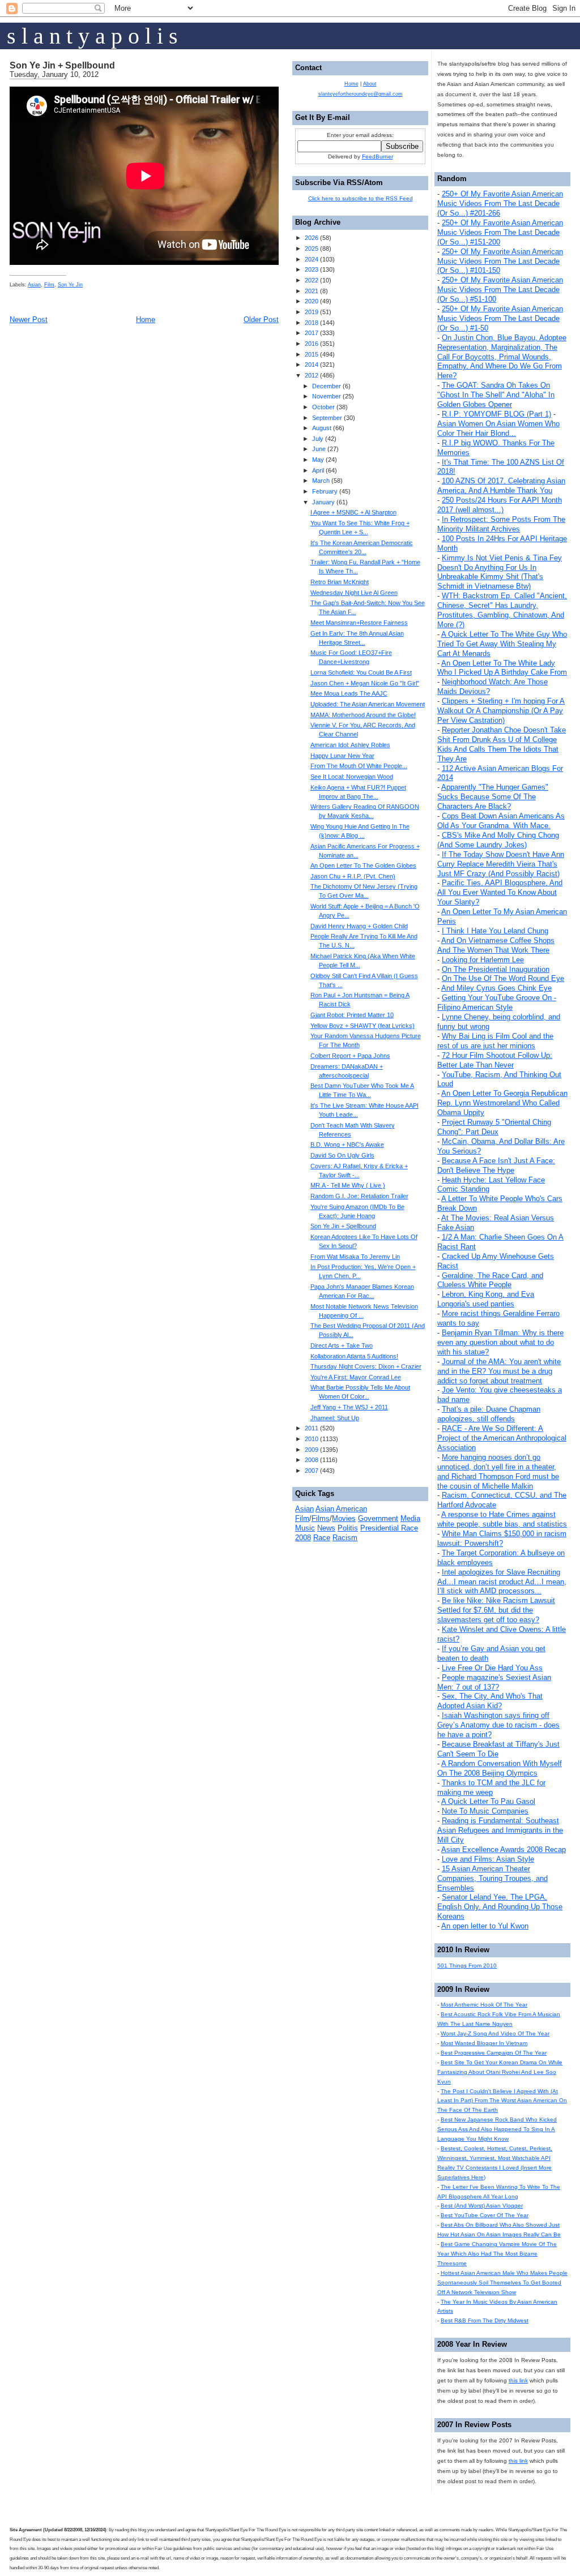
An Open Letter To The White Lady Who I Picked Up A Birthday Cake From (502, 668)
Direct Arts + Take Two (342, 1345)
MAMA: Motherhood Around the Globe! (363, 715)
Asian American (341, 1509)
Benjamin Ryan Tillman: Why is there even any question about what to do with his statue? (500, 1342)
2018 (312, 323)
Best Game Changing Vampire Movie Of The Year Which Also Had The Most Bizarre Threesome (497, 2254)
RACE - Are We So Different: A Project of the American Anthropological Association (502, 1438)
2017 (312, 333)
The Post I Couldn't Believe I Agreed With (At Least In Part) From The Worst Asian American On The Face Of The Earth (502, 2101)
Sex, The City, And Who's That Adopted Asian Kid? (490, 1701)
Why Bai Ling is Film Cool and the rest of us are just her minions (495, 1041)
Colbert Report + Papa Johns (350, 1056)
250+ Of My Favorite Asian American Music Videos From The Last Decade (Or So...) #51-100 (500, 290)
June (319, 449)
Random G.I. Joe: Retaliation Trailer (359, 1196)
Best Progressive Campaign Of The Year (494, 2053)
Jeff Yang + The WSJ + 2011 (349, 1407)
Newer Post (29, 320)
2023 (312, 269)
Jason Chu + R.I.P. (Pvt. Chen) (353, 876)
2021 (312, 291)
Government (378, 1518)
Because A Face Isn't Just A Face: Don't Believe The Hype (496, 1165)
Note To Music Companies (485, 1811)
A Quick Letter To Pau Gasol (488, 1801)
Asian (34, 285)
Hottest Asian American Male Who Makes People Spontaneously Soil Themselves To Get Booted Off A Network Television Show (502, 2283)
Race (322, 1538)
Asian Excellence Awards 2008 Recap (504, 1850)
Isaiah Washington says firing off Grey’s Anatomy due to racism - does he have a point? (498, 1725)
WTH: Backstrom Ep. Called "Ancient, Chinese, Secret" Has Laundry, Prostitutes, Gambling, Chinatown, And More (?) (502, 610)
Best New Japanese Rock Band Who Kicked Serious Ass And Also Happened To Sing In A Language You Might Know (497, 2129)
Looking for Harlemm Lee (483, 960)
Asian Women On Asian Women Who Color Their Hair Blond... (498, 428)
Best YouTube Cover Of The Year (485, 2215)
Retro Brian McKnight (340, 582)
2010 (312, 1439)
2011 (312, 1428)
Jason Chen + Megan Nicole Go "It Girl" (365, 683)
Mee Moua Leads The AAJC (349, 693)
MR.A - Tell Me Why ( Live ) (348, 1185)
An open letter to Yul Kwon (485, 1926)
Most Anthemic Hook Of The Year (484, 2005)
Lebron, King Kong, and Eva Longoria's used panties (486, 1299)
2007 (312, 1471)
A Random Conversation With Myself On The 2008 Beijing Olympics (500, 1768)
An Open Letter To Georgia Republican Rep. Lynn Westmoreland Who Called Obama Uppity (502, 1103)
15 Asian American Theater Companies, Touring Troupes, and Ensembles (492, 1878)
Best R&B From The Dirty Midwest (485, 2320)
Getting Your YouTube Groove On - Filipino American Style (497, 1002)
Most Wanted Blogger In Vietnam (484, 2043)
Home (146, 320)
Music (305, 1528)
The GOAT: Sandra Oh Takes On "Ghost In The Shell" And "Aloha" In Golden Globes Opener (496, 395)
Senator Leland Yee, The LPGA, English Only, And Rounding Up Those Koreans (500, 1907)
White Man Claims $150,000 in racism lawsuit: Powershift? (502, 1538)
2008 (312, 1460)
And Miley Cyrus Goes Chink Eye (496, 988)
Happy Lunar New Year (342, 756)
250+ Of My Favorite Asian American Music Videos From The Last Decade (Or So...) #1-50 (500, 318)
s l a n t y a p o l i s (92, 36)
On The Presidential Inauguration (496, 969)
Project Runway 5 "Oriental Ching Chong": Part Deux (494, 1127)
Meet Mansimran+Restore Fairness (359, 623)
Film (49, 285)
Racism (345, 1538)
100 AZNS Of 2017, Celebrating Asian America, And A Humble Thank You (501, 486)
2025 (312, 248)
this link (518, 2380)
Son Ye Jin (70, 285)
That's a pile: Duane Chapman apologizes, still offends (489, 1414)
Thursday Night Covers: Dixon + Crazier (366, 1366)
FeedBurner (378, 157)
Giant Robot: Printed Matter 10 (352, 1015)
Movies (344, 1518)
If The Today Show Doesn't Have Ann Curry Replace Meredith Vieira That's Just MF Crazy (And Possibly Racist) (501, 864)
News (326, 1528)
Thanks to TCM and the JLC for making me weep (491, 1788)
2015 (312, 354)
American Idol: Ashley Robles (350, 745)
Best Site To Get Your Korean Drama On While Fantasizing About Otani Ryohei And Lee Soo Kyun (500, 2072)
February (325, 491)
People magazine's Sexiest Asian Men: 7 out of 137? (494, 1682)
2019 (312, 312)
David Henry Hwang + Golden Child (359, 926)
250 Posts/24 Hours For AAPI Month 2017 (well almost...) (500, 505)
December (327, 386)
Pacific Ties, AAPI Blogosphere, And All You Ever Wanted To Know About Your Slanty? (500, 892)
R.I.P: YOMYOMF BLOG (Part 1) (496, 414)
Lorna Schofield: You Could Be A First (361, 672)
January (323, 502)
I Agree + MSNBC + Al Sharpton (353, 512)
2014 (312, 365)
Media (410, 1518)
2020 (312, 301)
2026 (312, 238)
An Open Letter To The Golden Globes (363, 865)
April (318, 470)
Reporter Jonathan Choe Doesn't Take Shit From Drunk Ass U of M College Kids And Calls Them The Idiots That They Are (502, 744)
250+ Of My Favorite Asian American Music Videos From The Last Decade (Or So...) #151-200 (500, 232)
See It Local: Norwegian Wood (352, 777)
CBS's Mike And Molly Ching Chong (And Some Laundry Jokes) (498, 840)
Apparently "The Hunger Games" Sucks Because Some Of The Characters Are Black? (493, 797)
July (318, 439)
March (321, 481)
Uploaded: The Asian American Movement (368, 704)
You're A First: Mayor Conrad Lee (356, 1377)
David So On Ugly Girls (342, 1155)
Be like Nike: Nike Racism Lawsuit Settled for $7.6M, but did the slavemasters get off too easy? (496, 1610)
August (322, 428)
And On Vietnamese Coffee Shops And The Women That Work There (496, 945)
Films (321, 1518)
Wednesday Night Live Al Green (354, 593)
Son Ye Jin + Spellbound (62, 65)
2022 (312, 280)
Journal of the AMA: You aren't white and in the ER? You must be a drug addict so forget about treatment (499, 1371)
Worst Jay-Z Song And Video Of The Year (495, 2033)
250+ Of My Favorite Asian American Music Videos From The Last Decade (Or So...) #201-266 (500, 203)
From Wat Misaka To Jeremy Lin (355, 1257)
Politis (348, 1528)
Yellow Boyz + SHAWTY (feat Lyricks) (362, 1026)
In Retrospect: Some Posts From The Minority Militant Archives (501, 524)
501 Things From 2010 (467, 1966)
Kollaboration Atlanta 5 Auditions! (354, 1356)
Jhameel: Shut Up (335, 1418)
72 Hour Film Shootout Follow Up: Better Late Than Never (495, 1060)
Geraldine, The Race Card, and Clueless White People (490, 1280)
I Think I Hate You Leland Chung (495, 931)
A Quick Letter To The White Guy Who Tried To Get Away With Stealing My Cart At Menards (502, 644)
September (327, 418)
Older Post (261, 320)
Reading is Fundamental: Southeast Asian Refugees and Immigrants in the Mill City (500, 1830)
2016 (312, 344)
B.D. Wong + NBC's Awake (347, 1145)
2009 (312, 1450)
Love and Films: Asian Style (488, 1859)
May (318, 460)
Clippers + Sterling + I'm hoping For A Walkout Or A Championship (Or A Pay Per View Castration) (501, 711)
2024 (312, 259)
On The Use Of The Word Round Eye (503, 978)
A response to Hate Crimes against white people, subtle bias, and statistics (502, 1519)
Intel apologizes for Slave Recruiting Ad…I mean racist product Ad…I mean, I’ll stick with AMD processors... (502, 1582)
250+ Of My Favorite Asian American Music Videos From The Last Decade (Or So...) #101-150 (500, 261)
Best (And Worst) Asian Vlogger (482, 2206)
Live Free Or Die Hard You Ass (492, 1668)
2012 (312, 375)
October (323, 407)
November (327, 396)
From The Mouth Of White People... (359, 766)
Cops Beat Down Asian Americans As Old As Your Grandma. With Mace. (501, 821)
